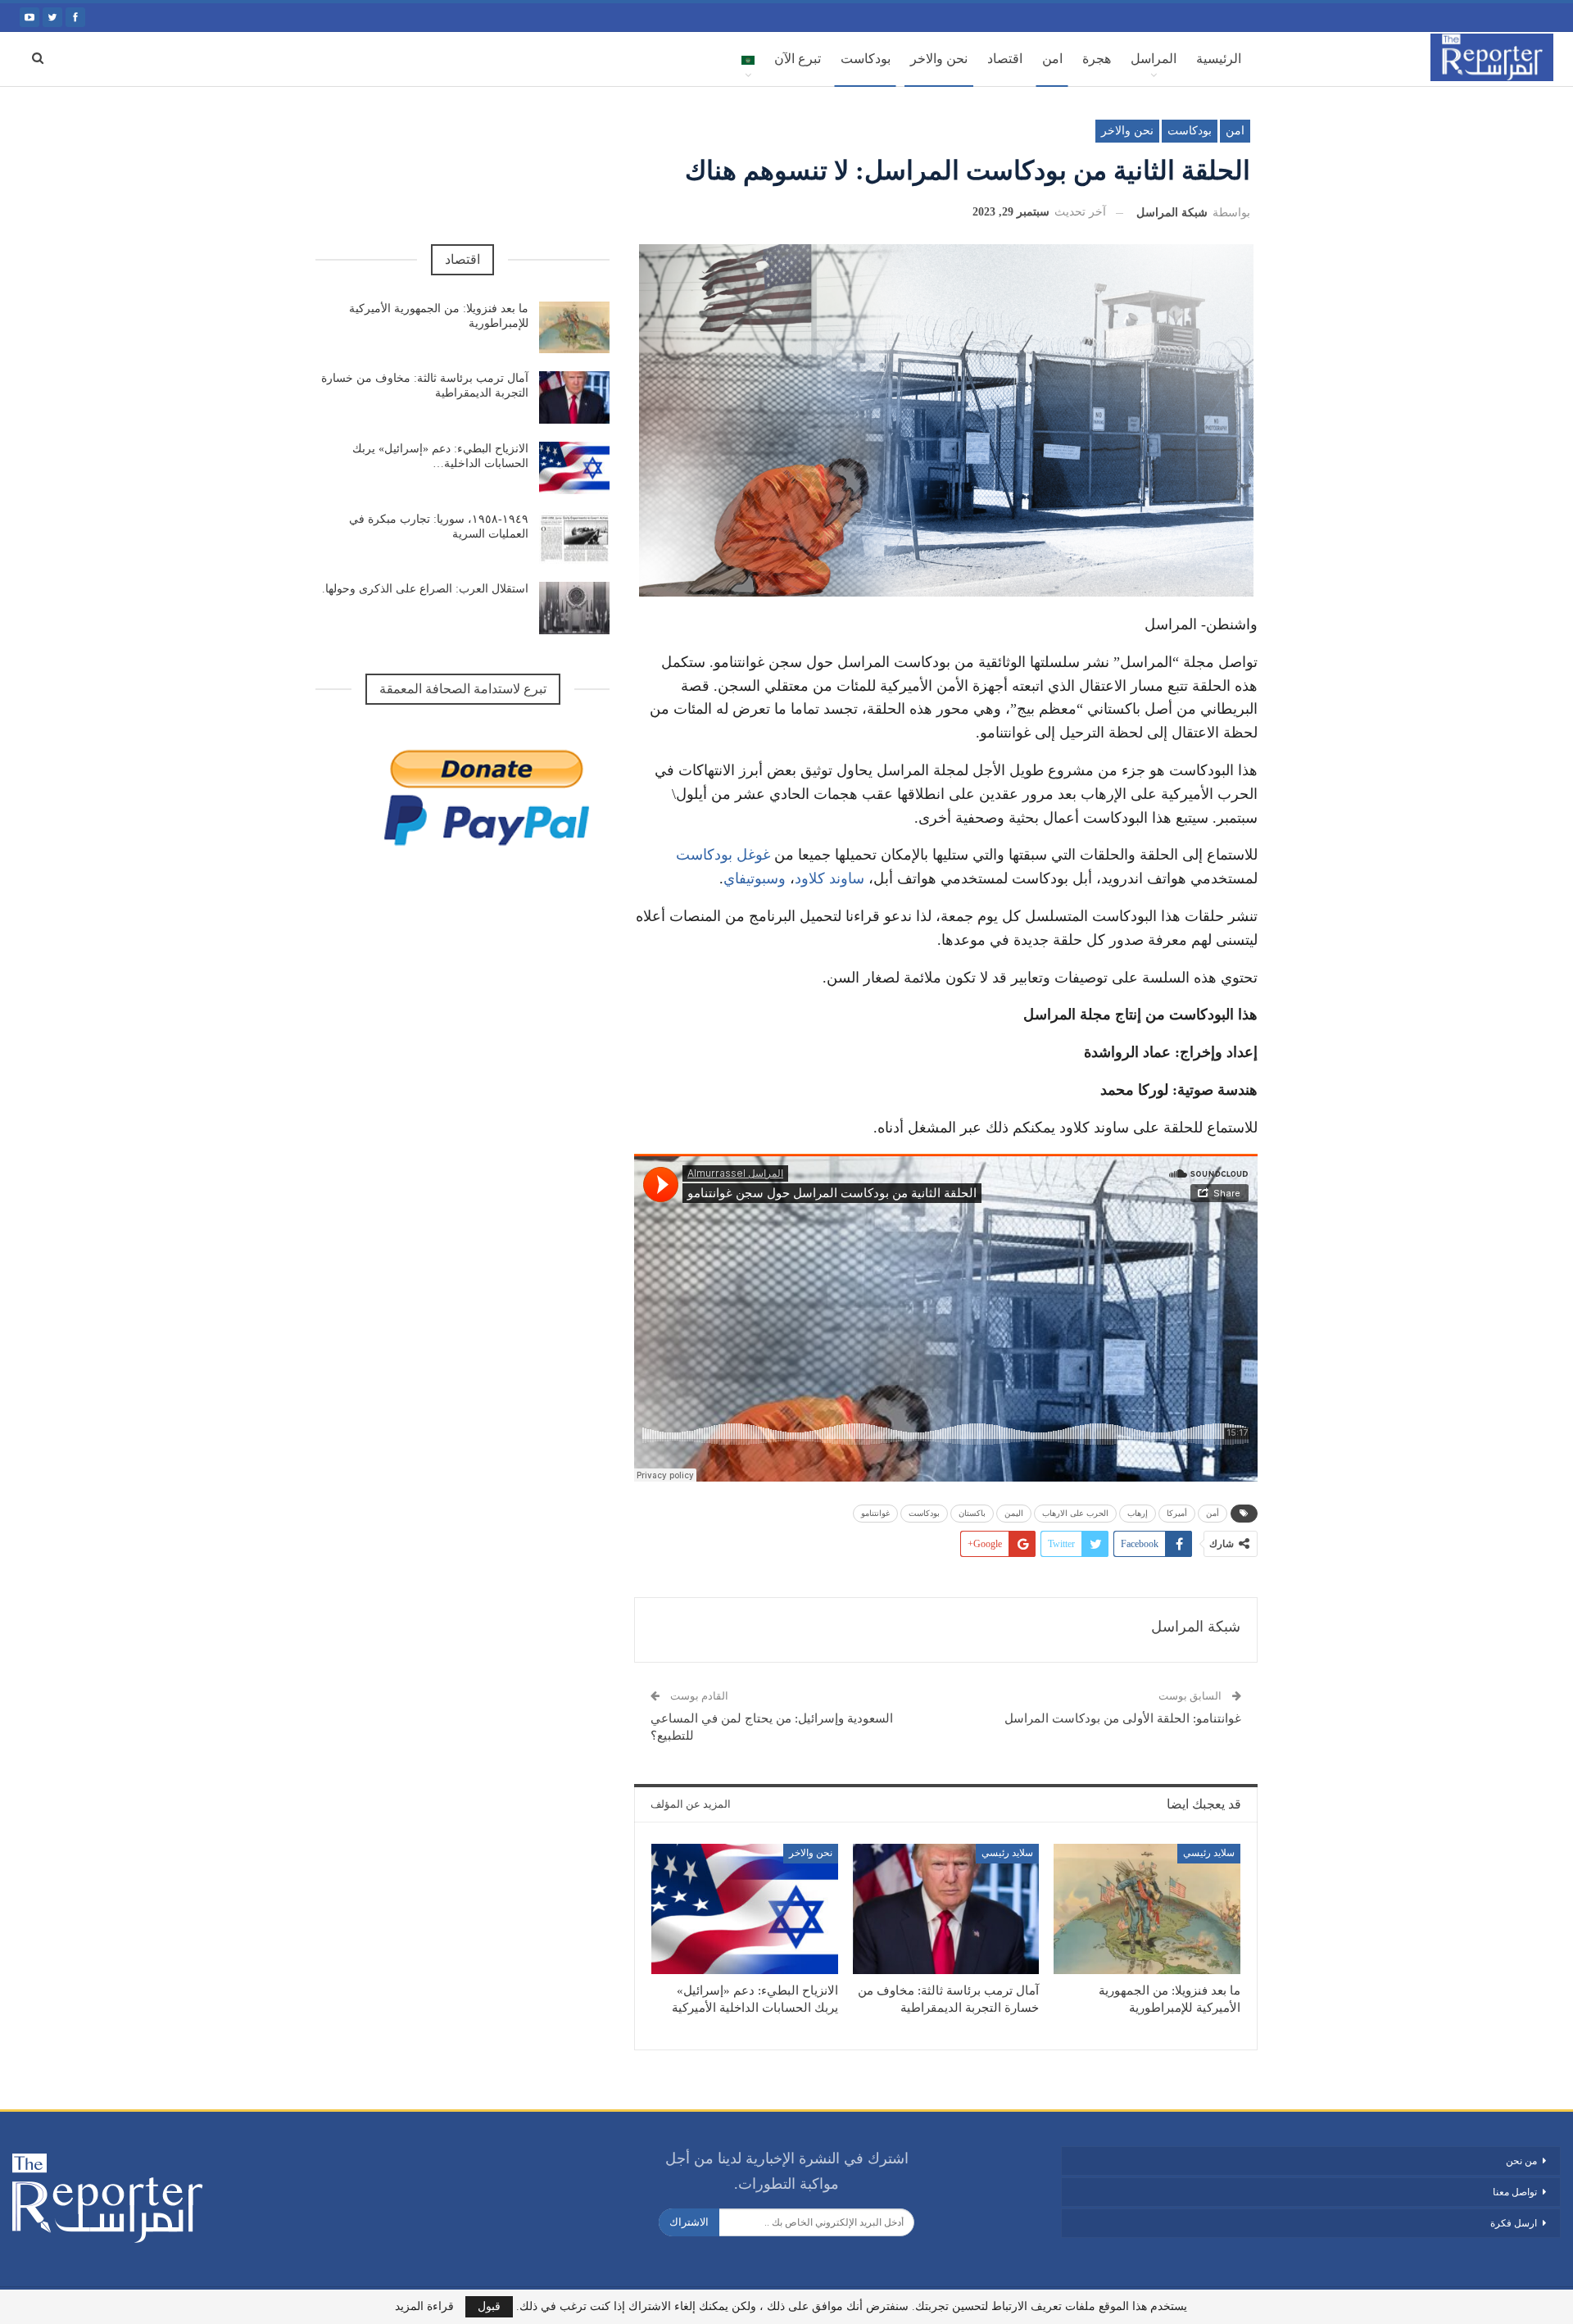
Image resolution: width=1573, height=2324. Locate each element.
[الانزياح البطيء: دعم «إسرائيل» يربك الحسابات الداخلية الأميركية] (745, 1909)
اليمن (1014, 1513)
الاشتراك (689, 2222)
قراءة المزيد (424, 2307)
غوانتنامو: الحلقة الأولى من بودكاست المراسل (1123, 1718)
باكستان (972, 1513)
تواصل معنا (1515, 2192)
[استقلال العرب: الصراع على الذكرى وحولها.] (574, 608)
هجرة (1097, 59)
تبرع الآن (798, 59)
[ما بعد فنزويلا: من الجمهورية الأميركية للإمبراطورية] (1147, 1909)
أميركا (1177, 1513)
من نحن (1520, 2161)
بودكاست (866, 59)
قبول (489, 2306)
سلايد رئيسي (1209, 1853)
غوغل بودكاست (723, 855)
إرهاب (1138, 1513)
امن (1052, 59)
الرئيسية (1219, 59)
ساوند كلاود (830, 878)
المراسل (1154, 59)
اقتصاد (1005, 59)
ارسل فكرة (1514, 2223)
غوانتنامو (875, 1513)
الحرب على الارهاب (1075, 1513)
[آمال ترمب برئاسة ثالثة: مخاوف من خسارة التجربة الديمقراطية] (946, 1909)
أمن (1213, 1513)
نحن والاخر (939, 59)
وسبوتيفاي (755, 878)
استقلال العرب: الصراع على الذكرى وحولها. (425, 589)
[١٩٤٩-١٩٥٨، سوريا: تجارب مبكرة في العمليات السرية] (574, 538)
